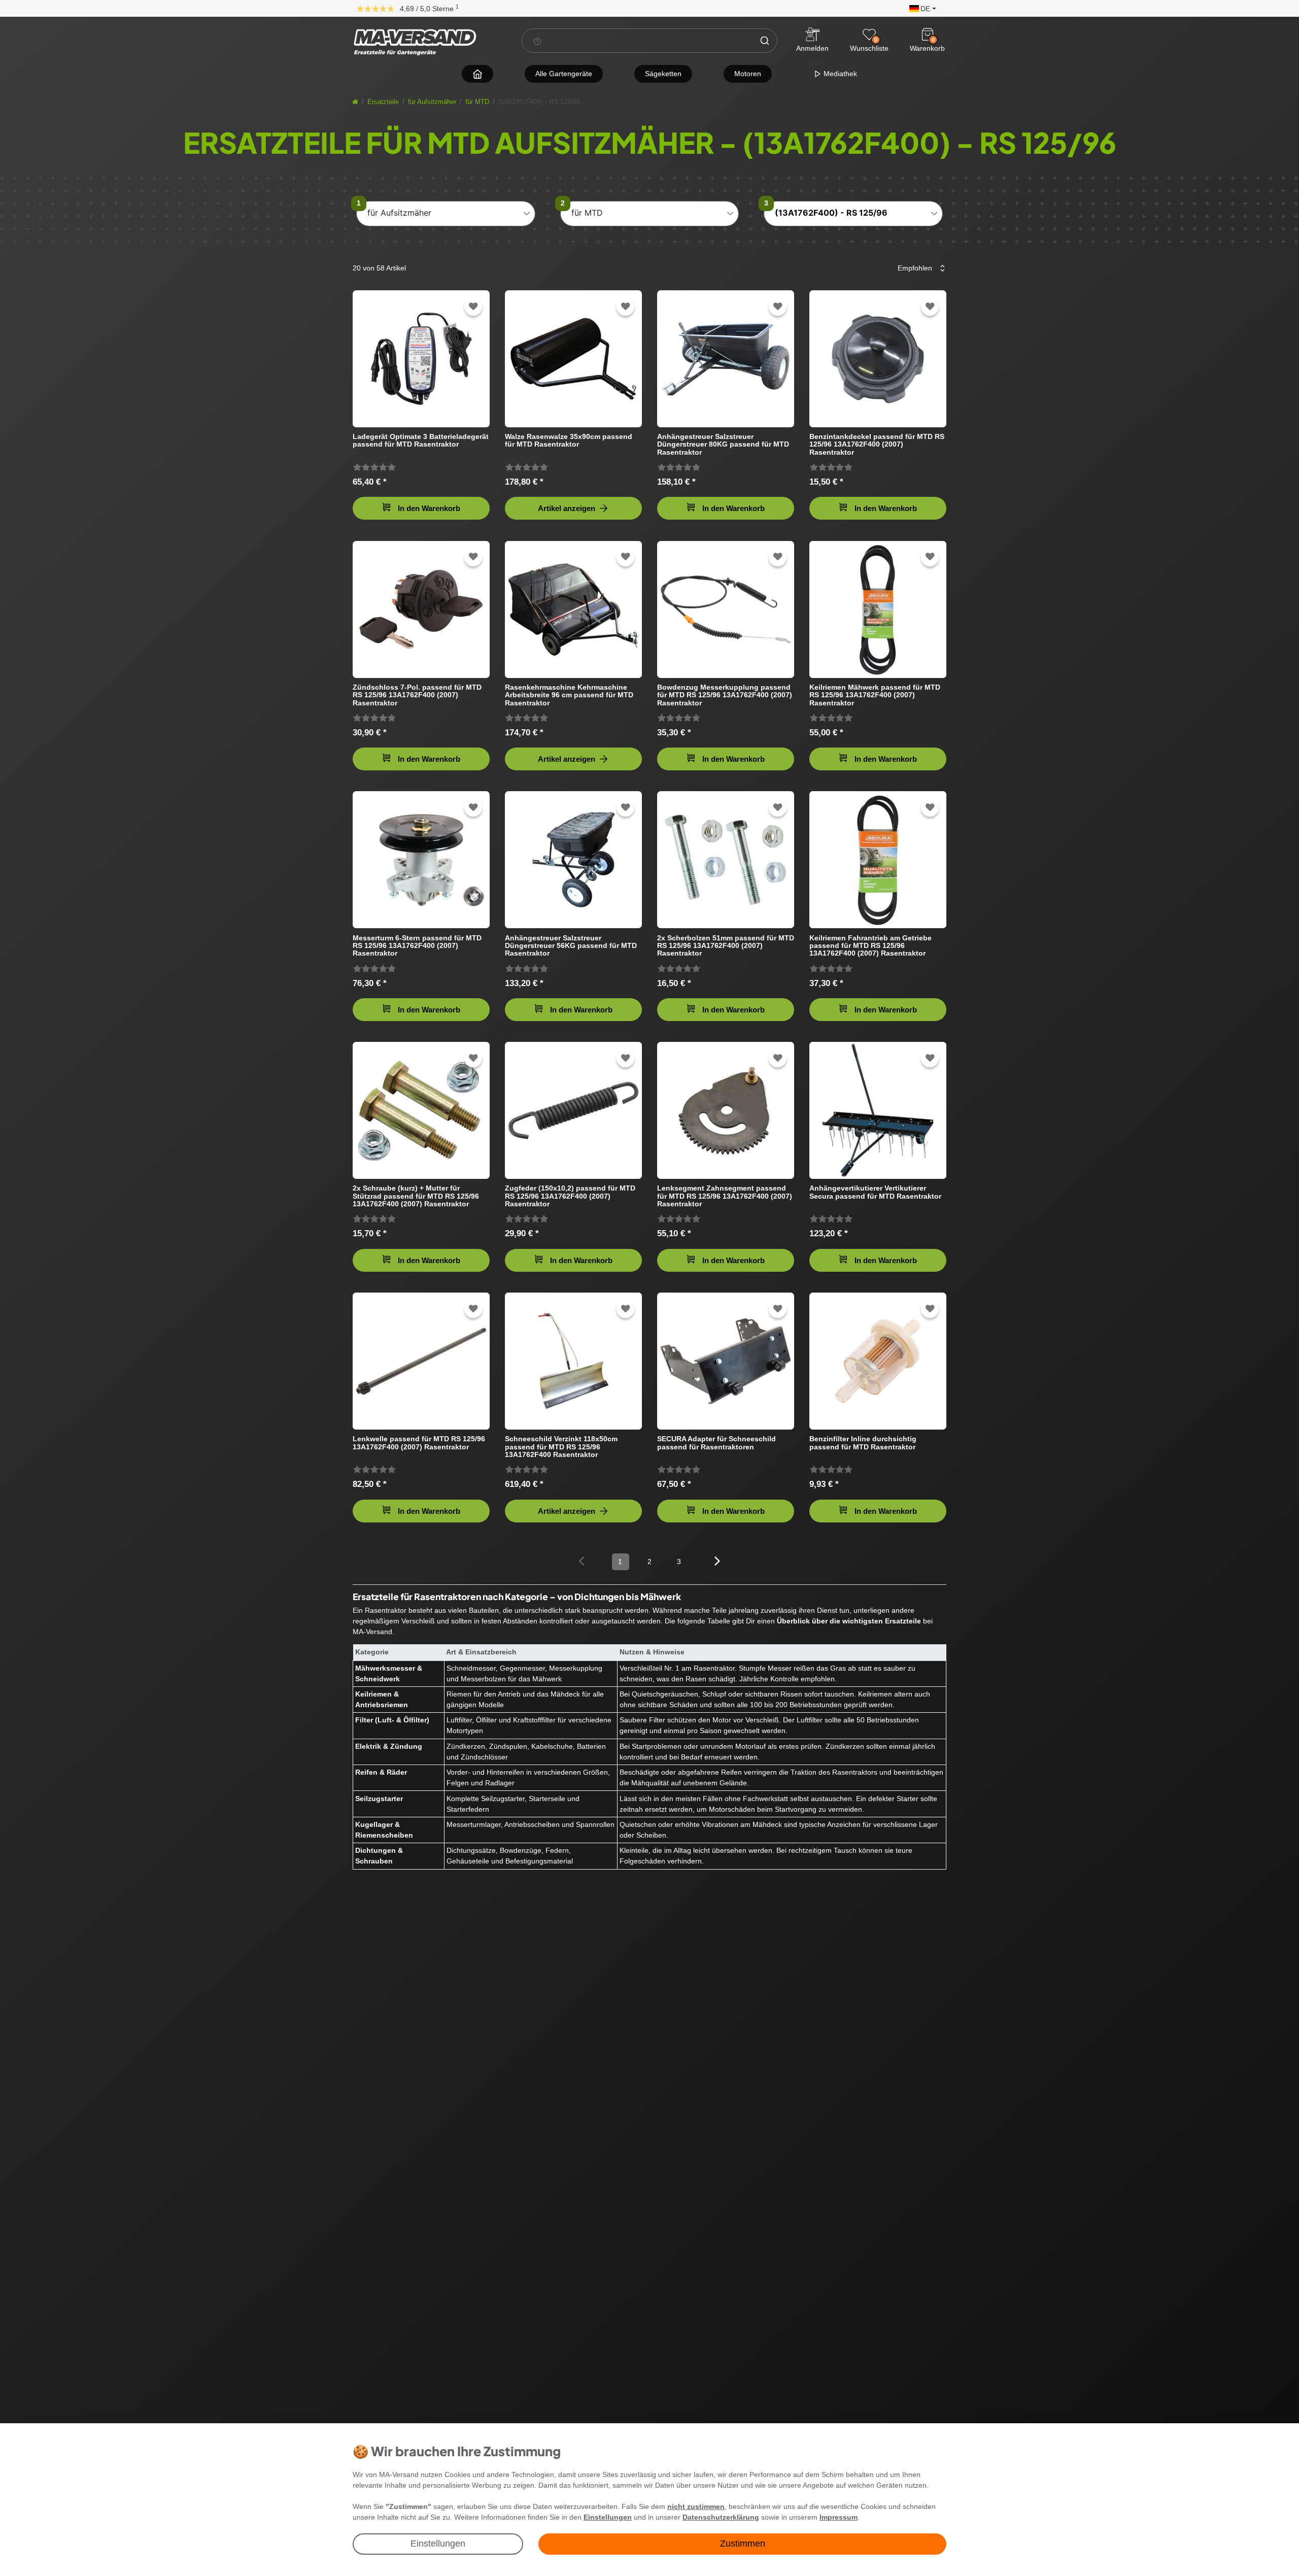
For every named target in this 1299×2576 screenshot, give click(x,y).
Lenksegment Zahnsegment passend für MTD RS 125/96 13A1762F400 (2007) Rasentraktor (725, 1196)
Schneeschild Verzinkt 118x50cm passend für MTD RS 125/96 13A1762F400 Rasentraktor (561, 1447)
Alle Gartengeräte (564, 74)
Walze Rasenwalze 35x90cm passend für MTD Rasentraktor (569, 440)
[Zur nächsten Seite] (718, 1561)
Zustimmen (743, 2544)
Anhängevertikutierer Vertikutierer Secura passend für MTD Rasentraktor (875, 1192)
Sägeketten (663, 74)
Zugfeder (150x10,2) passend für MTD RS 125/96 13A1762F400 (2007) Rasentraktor (570, 1196)
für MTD (477, 102)
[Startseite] (355, 102)
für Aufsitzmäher (432, 102)
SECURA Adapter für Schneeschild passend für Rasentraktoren (716, 1443)
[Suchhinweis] (537, 41)
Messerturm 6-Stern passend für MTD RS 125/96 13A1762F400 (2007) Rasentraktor (417, 946)
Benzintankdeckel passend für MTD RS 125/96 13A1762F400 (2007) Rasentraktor (877, 444)
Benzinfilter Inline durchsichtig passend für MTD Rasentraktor (863, 1443)
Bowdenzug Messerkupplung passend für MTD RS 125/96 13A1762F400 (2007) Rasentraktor (725, 695)
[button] (920, 8)
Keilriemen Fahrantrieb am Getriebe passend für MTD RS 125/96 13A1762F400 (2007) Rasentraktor (870, 946)
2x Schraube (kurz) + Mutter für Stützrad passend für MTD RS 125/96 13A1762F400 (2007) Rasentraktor (416, 1196)
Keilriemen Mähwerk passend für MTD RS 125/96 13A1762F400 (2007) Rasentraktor (875, 695)
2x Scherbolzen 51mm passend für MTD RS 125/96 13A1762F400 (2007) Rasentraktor (726, 946)
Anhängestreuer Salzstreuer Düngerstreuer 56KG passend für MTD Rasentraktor (571, 946)
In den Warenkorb (429, 508)
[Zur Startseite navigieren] (477, 74)
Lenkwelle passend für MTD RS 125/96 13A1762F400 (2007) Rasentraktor (419, 1443)
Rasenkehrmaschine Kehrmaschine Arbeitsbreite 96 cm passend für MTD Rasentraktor (569, 695)
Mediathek (839, 74)
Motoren (748, 74)
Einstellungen (438, 2544)
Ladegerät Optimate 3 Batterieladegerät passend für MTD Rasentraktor (421, 440)
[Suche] (765, 41)
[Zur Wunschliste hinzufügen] (473, 307)
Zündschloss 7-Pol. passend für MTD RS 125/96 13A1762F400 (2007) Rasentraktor (417, 695)
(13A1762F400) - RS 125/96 (831, 213)
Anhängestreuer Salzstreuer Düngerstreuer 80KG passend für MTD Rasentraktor (723, 444)
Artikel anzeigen (567, 508)
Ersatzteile (383, 102)
